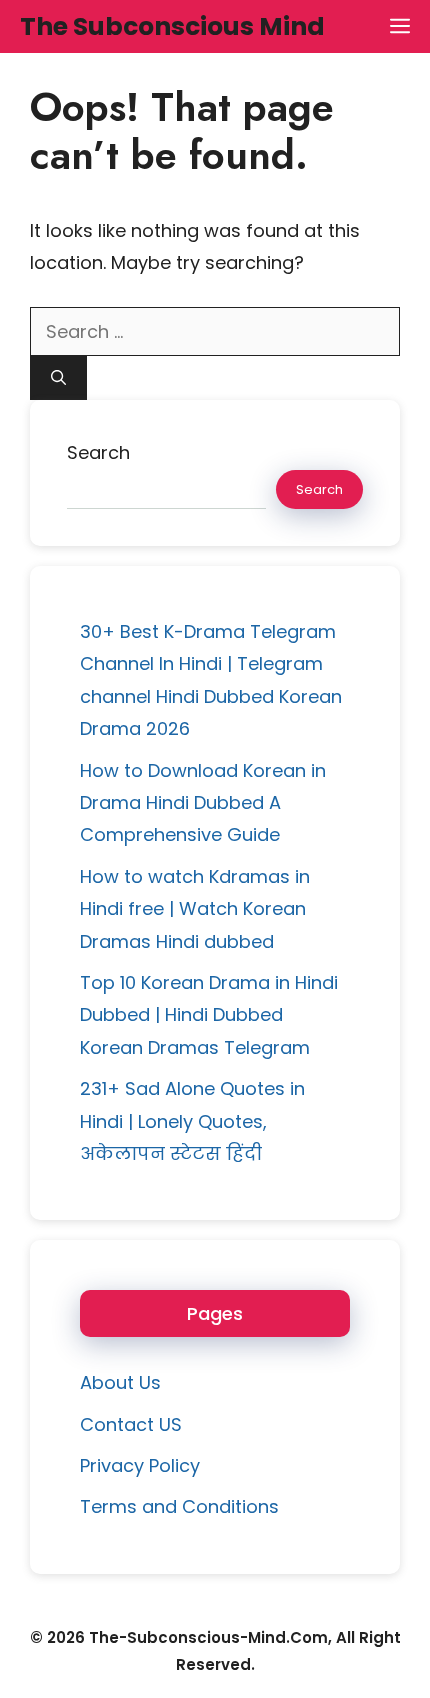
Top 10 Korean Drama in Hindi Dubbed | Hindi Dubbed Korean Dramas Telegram (209, 1015)
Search (98, 452)
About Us (120, 1382)
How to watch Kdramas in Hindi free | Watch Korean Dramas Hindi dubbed (195, 909)
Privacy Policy (140, 1465)
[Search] (58, 378)
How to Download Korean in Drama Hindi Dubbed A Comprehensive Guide (203, 803)
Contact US (131, 1424)
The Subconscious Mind (172, 26)
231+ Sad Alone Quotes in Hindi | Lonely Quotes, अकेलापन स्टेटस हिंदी (192, 1121)
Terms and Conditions (179, 1506)
